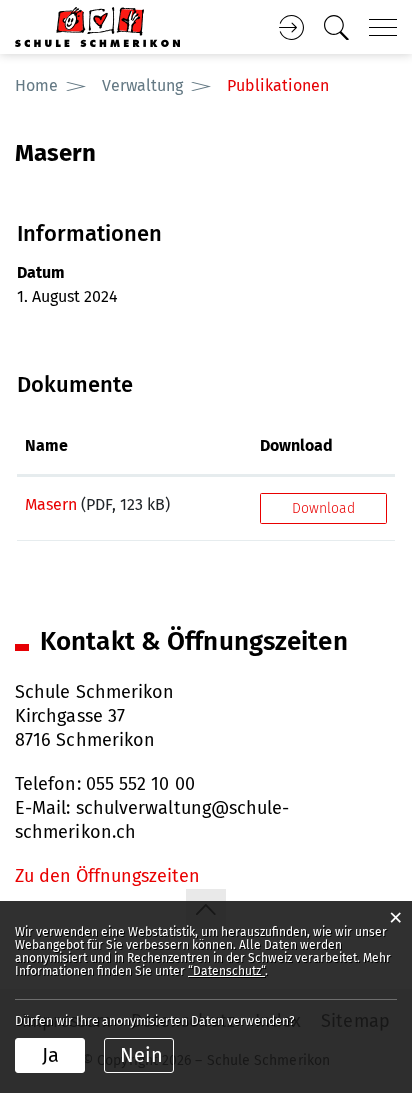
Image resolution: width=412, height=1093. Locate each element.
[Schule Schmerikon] (97, 25)
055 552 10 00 (140, 784)
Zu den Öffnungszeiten (107, 876)
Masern (51, 504)
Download (296, 445)
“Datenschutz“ (226, 971)
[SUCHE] (336, 28)
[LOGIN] (291, 28)
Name (46, 445)
